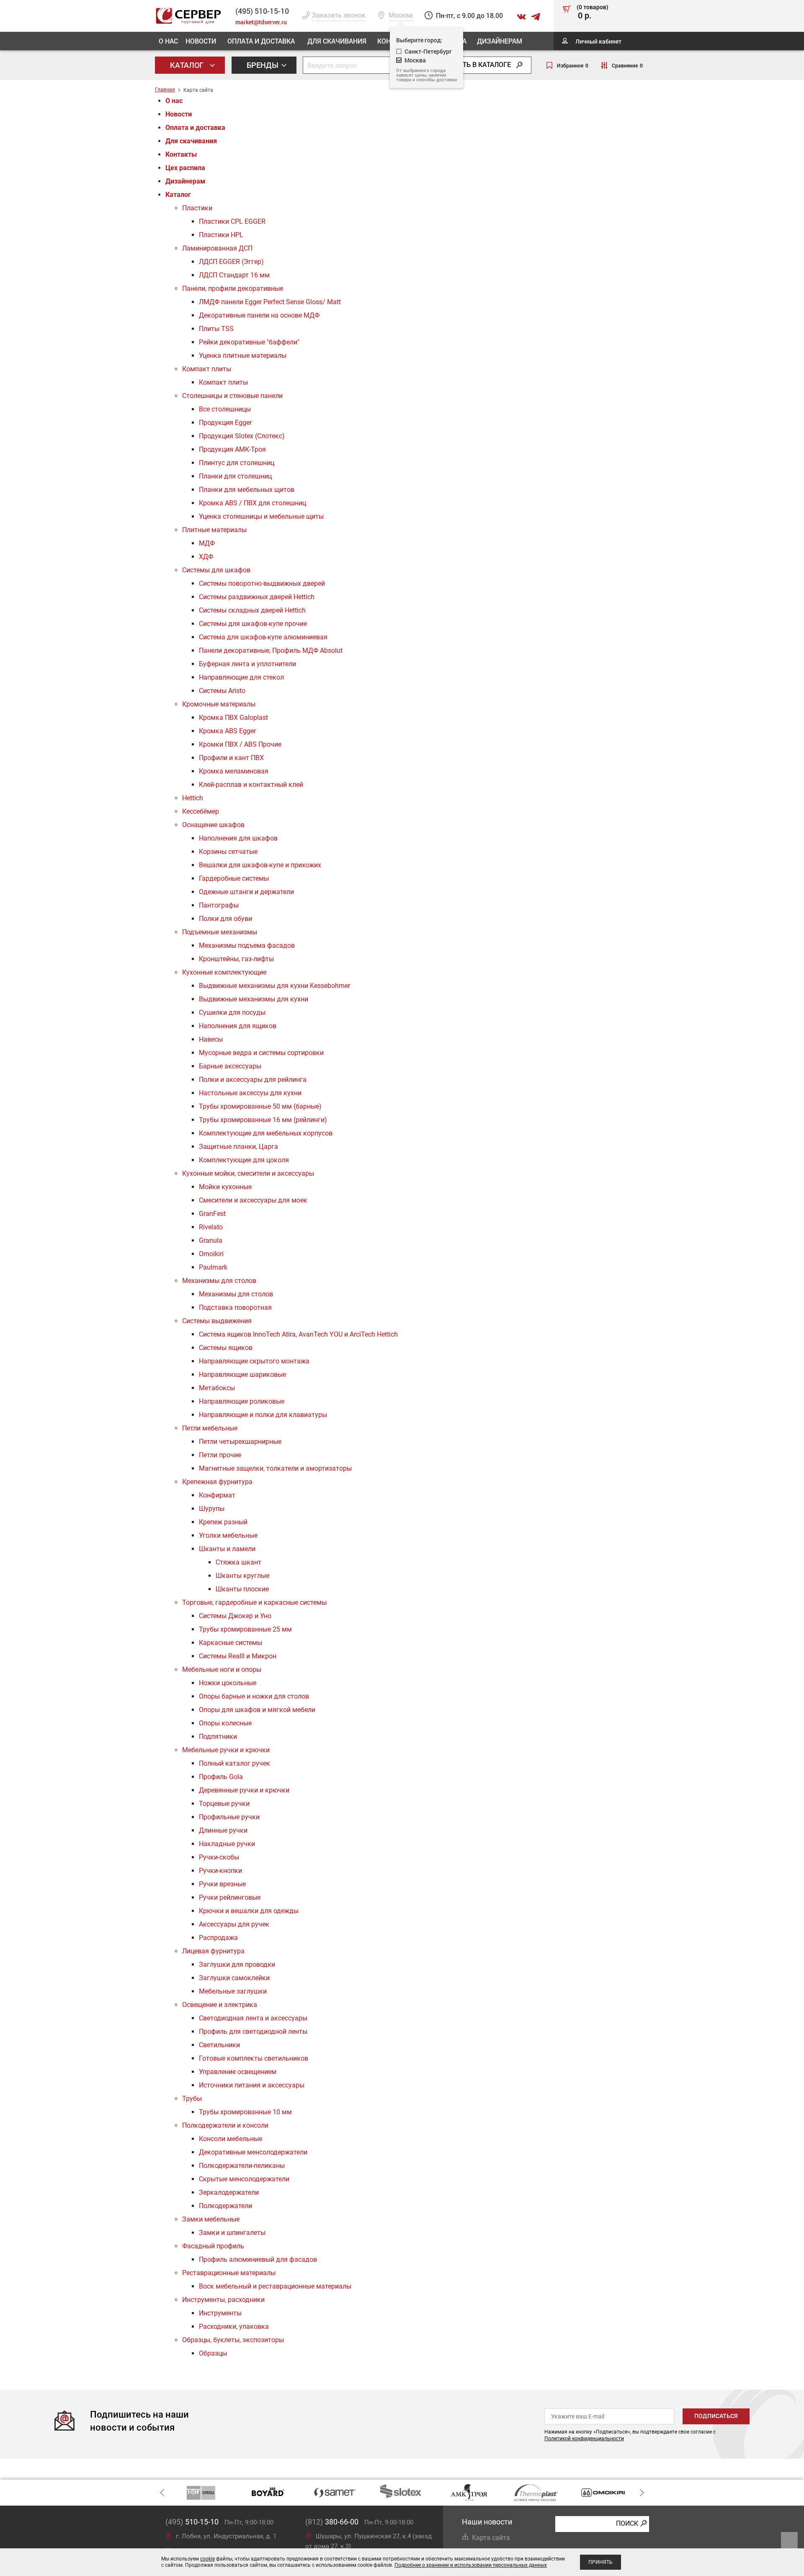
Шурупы (212, 1509)
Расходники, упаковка (234, 2326)
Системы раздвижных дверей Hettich (257, 597)
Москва (415, 60)
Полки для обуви (225, 919)
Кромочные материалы (219, 704)
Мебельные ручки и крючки (226, 1750)
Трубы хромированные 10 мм (245, 2112)
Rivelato (211, 1227)
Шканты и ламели (227, 1549)
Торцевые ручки (224, 1804)
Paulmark (213, 1267)
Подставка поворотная (235, 1307)
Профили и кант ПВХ (231, 758)
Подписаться (716, 2416)
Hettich (193, 798)
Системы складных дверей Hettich (252, 610)
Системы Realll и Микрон (238, 1656)
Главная (165, 90)
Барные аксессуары (230, 1066)
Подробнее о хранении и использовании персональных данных (471, 2565)
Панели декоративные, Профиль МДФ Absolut (271, 650)
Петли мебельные (210, 1428)
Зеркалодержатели (229, 2192)
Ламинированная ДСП (217, 248)
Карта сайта (491, 2538)
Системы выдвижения (217, 1321)
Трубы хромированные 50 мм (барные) (260, 1106)
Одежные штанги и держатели (246, 892)
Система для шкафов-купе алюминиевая (263, 637)
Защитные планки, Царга (238, 1147)
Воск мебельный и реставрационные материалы (275, 2286)
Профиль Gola (221, 1777)
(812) (332, 2522)
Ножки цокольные (228, 1683)
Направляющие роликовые (242, 1401)
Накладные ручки (227, 1844)
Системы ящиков (226, 1348)
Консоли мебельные (231, 2139)
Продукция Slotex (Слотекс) (242, 436)
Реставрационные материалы (229, 2273)
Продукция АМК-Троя (232, 449)
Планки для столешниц (235, 476)
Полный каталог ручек (234, 1763)
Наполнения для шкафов (238, 838)
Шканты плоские (242, 1589)
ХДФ (206, 557)
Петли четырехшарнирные (240, 1442)
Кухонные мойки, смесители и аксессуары (248, 1173)
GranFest (212, 1214)
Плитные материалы (214, 530)
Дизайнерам (500, 41)
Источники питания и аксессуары (252, 2085)
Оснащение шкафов (213, 825)
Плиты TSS (216, 329)
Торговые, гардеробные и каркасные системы (254, 1602)
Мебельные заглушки (233, 1991)
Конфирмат (217, 1495)
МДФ (207, 543)
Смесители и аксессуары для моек (253, 1200)
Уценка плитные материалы (243, 356)
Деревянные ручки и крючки (244, 1790)
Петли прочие (220, 1455)
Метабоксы (217, 1388)
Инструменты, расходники (223, 2300)
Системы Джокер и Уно (235, 1616)
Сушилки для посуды (232, 1013)
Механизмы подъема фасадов (247, 945)
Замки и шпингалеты (232, 2233)
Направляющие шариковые (242, 1375)
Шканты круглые (242, 1576)
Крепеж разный (223, 1522)
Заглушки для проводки (237, 1964)
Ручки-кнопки (220, 1871)
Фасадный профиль (213, 2246)
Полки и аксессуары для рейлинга (253, 1080)
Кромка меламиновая (234, 771)
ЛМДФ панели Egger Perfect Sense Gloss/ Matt (270, 302)
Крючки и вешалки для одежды (249, 1911)
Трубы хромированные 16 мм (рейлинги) (263, 1120)
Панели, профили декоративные (233, 288)
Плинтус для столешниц (237, 463)
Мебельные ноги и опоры (222, 1669)
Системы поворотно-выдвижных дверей (262, 583)
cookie (207, 2559)
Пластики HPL (221, 235)
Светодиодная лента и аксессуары (253, 2018)
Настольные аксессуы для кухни (250, 1093)
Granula (211, 1240)
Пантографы (219, 905)
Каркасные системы (231, 1643)
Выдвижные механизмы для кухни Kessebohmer (274, 986)
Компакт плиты (207, 369)
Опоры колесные (225, 1723)
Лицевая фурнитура (213, 1951)
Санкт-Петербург (428, 51)
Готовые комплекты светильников (254, 2058)
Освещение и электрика (220, 2005)
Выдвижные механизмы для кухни (254, 999)
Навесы (211, 1039)
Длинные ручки (223, 1830)
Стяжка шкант (238, 1562)
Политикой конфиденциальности (584, 2439)
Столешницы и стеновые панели (232, 396)
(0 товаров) (593, 12)
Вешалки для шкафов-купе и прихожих (260, 865)
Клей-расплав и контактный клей (251, 785)
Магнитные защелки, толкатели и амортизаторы (275, 1468)
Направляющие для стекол (241, 677)
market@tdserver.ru (261, 22)
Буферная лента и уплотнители (247, 664)
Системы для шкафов (216, 570)
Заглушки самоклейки (234, 1978)
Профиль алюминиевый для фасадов (258, 2259)
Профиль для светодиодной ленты (253, 2032)
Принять (600, 2562)
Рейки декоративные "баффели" (249, 342)
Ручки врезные (222, 1884)
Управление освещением (238, 2072)
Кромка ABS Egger (227, 731)
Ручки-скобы (219, 1857)
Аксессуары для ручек (234, 1924)
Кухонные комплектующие (224, 972)
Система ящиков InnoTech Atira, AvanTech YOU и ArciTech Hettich (298, 1334)
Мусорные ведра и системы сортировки (261, 1053)
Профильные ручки (229, 1817)
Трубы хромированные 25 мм (245, 1629)
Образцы (213, 2353)
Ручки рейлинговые (230, 1897)
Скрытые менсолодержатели (244, 2179)
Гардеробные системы (234, 878)
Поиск (627, 2523)
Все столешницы (225, 409)
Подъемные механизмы (220, 932)
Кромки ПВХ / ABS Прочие (240, 744)
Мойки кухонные (225, 1187)
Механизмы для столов (219, 1281)
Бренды (263, 65)
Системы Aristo (222, 691)
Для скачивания (337, 41)
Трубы (192, 2099)
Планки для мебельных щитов (247, 490)
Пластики (197, 208)
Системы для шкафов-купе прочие (253, 624)
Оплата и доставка (261, 41)
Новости (201, 41)
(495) (192, 2522)
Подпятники (218, 1737)
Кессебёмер (201, 811)
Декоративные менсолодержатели (253, 2152)
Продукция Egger (225, 423)
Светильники (219, 2045)
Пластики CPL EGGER (232, 221)
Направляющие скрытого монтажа (254, 1361)
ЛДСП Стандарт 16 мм (234, 275)
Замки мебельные (211, 2219)
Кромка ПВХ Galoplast (233, 718)
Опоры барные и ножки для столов (254, 1696)
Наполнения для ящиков (238, 1026)
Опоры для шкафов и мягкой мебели (257, 1710)
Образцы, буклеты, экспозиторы (233, 2340)
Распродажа (218, 1938)
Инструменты (220, 2313)
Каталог (188, 65)
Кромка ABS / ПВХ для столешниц (253, 503)
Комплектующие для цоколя (244, 1160)
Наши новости (487, 2522)
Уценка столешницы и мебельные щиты (261, 516)
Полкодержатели (225, 2206)
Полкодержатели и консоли (225, 2125)
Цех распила (185, 168)
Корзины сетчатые (228, 852)
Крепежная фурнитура (217, 1482)
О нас (168, 41)
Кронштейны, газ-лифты (236, 959)
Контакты (181, 154)
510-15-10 (262, 11)
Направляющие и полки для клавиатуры (263, 1415)
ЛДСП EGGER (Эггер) (231, 262)
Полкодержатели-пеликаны (242, 2166)
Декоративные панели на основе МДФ (259, 315)
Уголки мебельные (228, 1535)
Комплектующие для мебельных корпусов (266, 1133)
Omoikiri (211, 1254)
